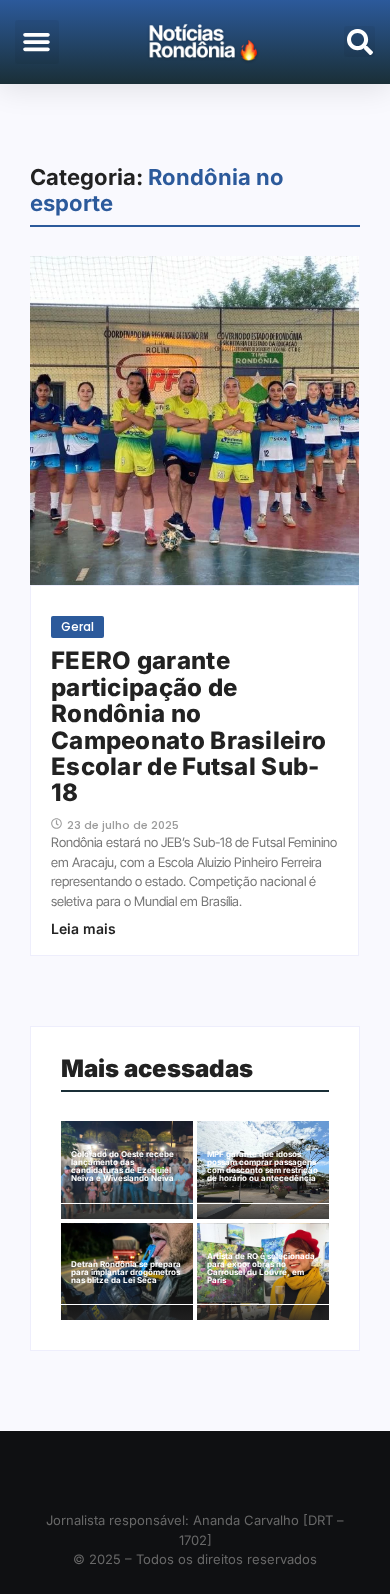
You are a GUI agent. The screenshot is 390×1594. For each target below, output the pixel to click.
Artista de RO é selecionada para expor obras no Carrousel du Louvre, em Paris (261, 1268)
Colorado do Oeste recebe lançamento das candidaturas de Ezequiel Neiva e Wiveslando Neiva (122, 1166)
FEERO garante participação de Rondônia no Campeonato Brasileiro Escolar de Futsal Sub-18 (188, 727)
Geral (77, 626)
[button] (37, 42)
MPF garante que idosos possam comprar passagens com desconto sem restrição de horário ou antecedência (262, 1166)
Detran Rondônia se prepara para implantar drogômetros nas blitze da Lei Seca (126, 1272)
